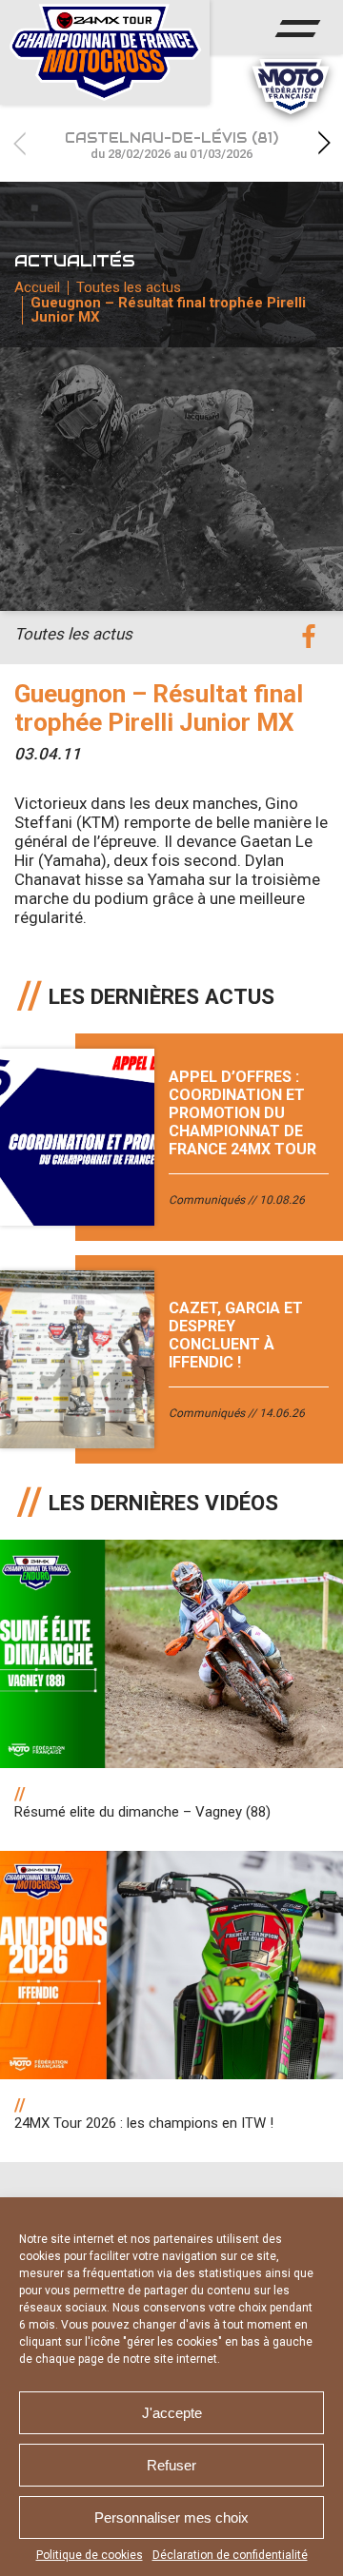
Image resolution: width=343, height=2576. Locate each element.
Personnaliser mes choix (171, 2517)
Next (324, 143)
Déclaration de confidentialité (230, 2555)
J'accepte (172, 2413)
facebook (308, 637)
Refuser (171, 2465)
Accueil (37, 287)
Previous (19, 143)
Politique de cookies (90, 2555)
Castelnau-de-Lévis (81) (171, 145)
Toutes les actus (129, 287)
